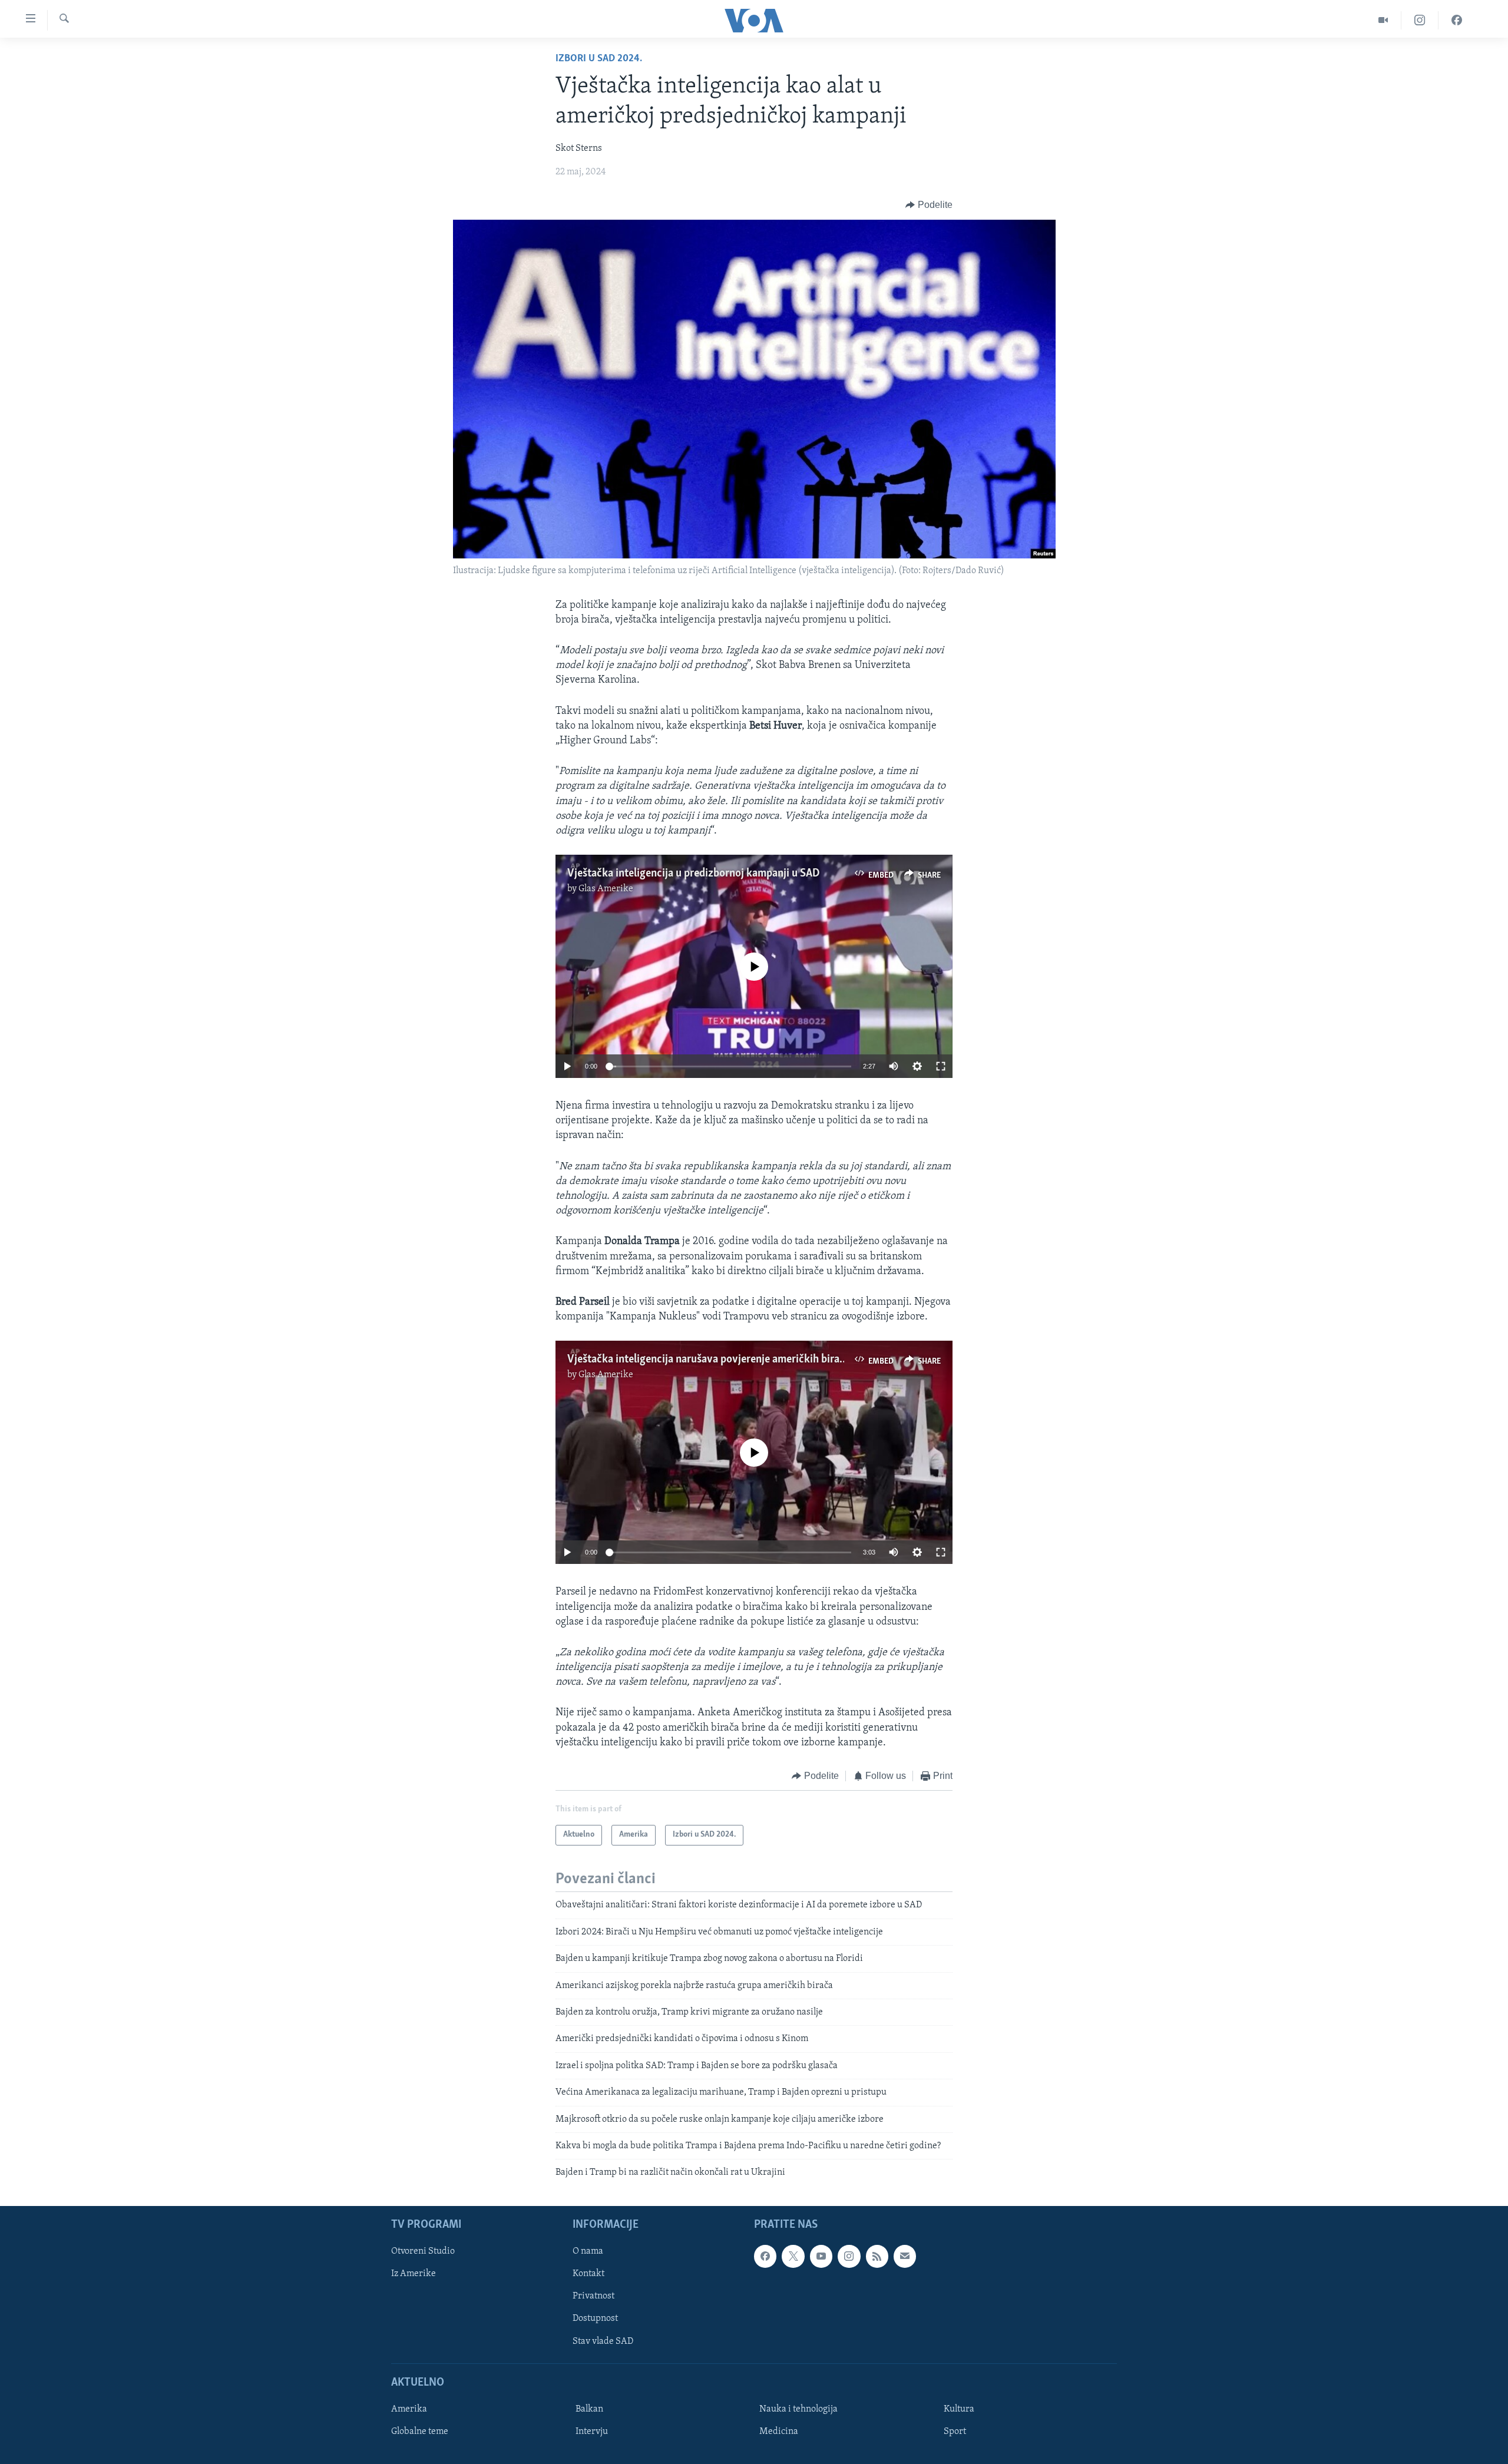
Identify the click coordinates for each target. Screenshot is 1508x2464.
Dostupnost (595, 2319)
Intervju (592, 2432)
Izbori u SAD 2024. (599, 59)
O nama (588, 2251)
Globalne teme (420, 2432)
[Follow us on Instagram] (849, 2256)
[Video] (1383, 20)
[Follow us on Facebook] (765, 2256)
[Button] (929, 205)
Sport (955, 2432)
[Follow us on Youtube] (821, 2256)
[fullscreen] (941, 1066)
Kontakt (588, 2274)
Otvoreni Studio (423, 2251)
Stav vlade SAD (603, 2341)
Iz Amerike (414, 2274)
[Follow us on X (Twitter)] (793, 2256)
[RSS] (877, 2256)
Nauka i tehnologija (798, 2409)
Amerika (409, 2409)
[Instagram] (1420, 20)
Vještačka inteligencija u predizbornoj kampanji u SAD (694, 874)
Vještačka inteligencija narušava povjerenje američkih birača (709, 1360)
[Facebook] (1457, 20)
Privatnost (593, 2296)
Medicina (779, 2432)
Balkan (589, 2409)
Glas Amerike (606, 889)
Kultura (959, 2409)
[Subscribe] (905, 2256)
